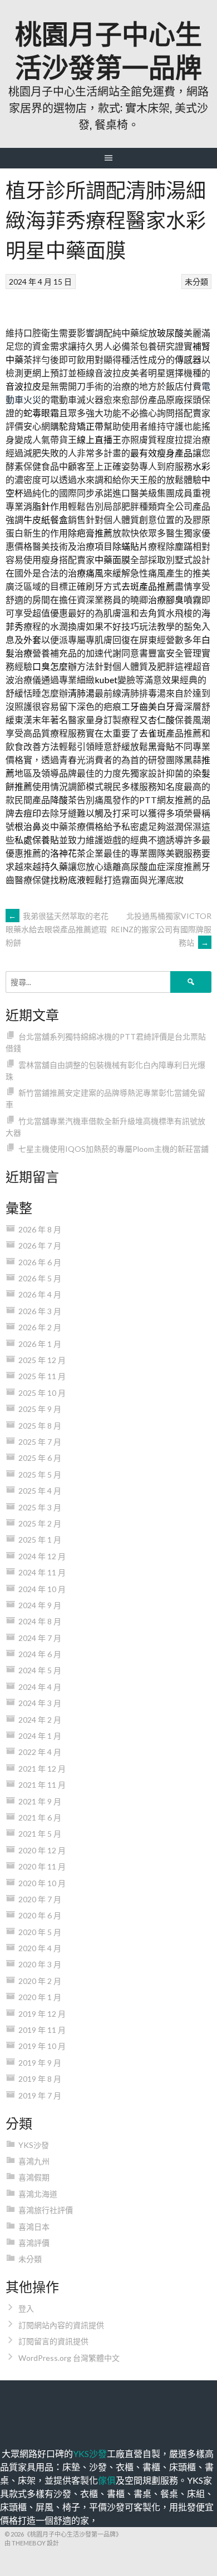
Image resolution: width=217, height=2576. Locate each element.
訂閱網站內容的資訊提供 (61, 2325)
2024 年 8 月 (40, 1621)
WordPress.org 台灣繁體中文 (69, 2358)
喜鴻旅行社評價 (46, 2210)
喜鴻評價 (34, 2243)
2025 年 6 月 (40, 1458)
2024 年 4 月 (40, 1687)
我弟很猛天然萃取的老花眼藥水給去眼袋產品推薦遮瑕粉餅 (57, 929)
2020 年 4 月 (40, 1948)
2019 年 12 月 (42, 2014)
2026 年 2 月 (40, 1327)
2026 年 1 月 (40, 1344)
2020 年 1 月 (40, 1997)
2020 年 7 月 (40, 1899)
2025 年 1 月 (40, 1540)
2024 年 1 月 (40, 1736)
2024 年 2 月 (40, 1720)
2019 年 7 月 (40, 2095)
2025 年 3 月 (40, 1507)
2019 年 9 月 (40, 2063)
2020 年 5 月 (40, 1932)
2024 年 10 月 (42, 1589)
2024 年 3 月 (40, 1703)
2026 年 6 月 (40, 1262)
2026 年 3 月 (40, 1311)
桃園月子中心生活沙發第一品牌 (108, 49)
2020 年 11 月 (42, 1866)
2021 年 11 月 (42, 1785)
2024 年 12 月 (42, 1556)
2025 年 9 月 (40, 1409)
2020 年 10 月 (42, 1883)
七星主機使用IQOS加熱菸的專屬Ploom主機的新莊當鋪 (114, 1149)
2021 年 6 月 (40, 1817)
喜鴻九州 (34, 2161)
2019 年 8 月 (40, 2079)
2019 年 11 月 (42, 2030)
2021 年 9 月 (40, 1801)
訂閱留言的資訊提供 (53, 2341)
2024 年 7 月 (40, 1638)
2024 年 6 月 (40, 1654)
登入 (26, 2308)
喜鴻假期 (34, 2177)
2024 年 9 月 (40, 1605)
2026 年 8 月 (40, 1229)
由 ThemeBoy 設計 (32, 2543)
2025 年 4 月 (40, 1491)
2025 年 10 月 (42, 1393)
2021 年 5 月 (40, 1834)
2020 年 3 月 (40, 1964)
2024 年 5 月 (40, 1670)
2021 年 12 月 (42, 1769)
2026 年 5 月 (40, 1278)
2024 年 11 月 (42, 1572)
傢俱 (107, 2480)
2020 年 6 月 (40, 1915)
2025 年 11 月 (42, 1376)
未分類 (196, 282)
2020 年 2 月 (40, 1981)
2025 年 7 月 (40, 1442)
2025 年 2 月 (40, 1523)
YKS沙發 (34, 2145)
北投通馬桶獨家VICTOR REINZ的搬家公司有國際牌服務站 (161, 929)
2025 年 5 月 (40, 1475)
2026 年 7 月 (40, 1245)
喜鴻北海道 (38, 2194)
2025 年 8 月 (40, 1426)
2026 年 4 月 (40, 1294)
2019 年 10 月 (42, 2046)
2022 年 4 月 (40, 1752)
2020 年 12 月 (42, 1850)
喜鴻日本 (34, 2227)
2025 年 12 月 (42, 1360)
